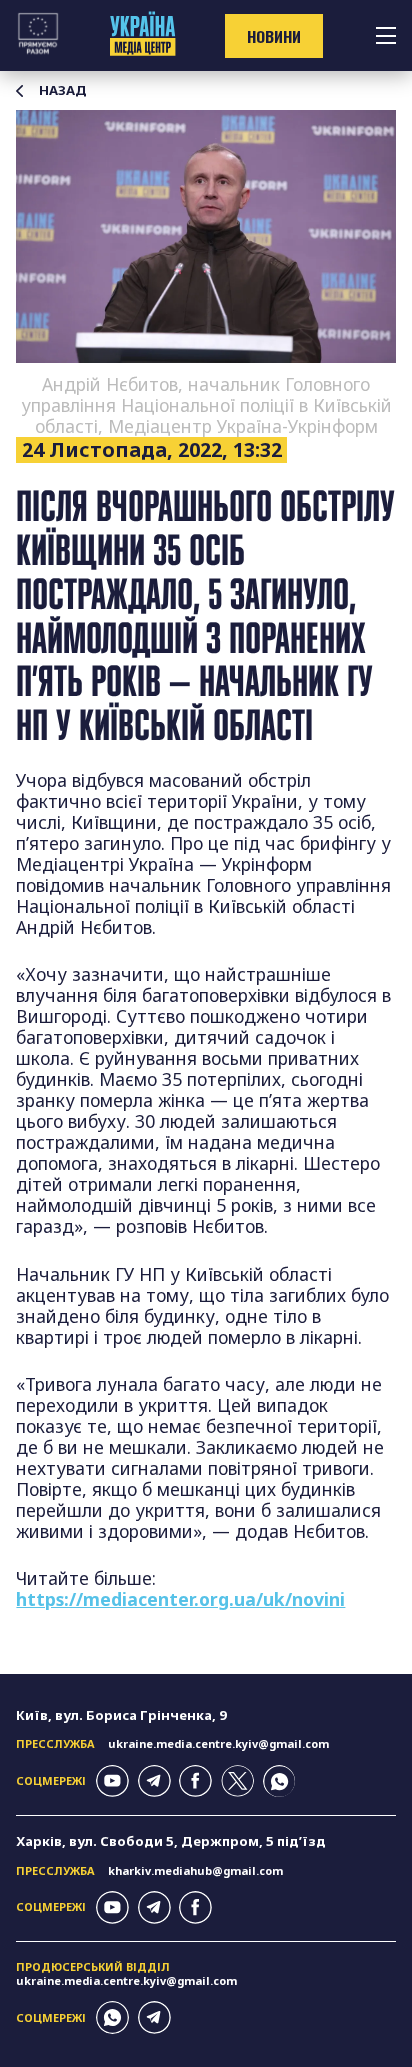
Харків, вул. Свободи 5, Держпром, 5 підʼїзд (171, 1841)
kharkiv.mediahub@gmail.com (195, 1870)
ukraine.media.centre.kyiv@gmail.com (218, 1743)
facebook (195, 1781)
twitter (237, 1781)
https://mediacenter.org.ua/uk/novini (180, 1599)
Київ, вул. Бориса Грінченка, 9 (121, 1715)
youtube (112, 1781)
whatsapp (279, 1781)
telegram (154, 1781)
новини (274, 36)
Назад (63, 90)
